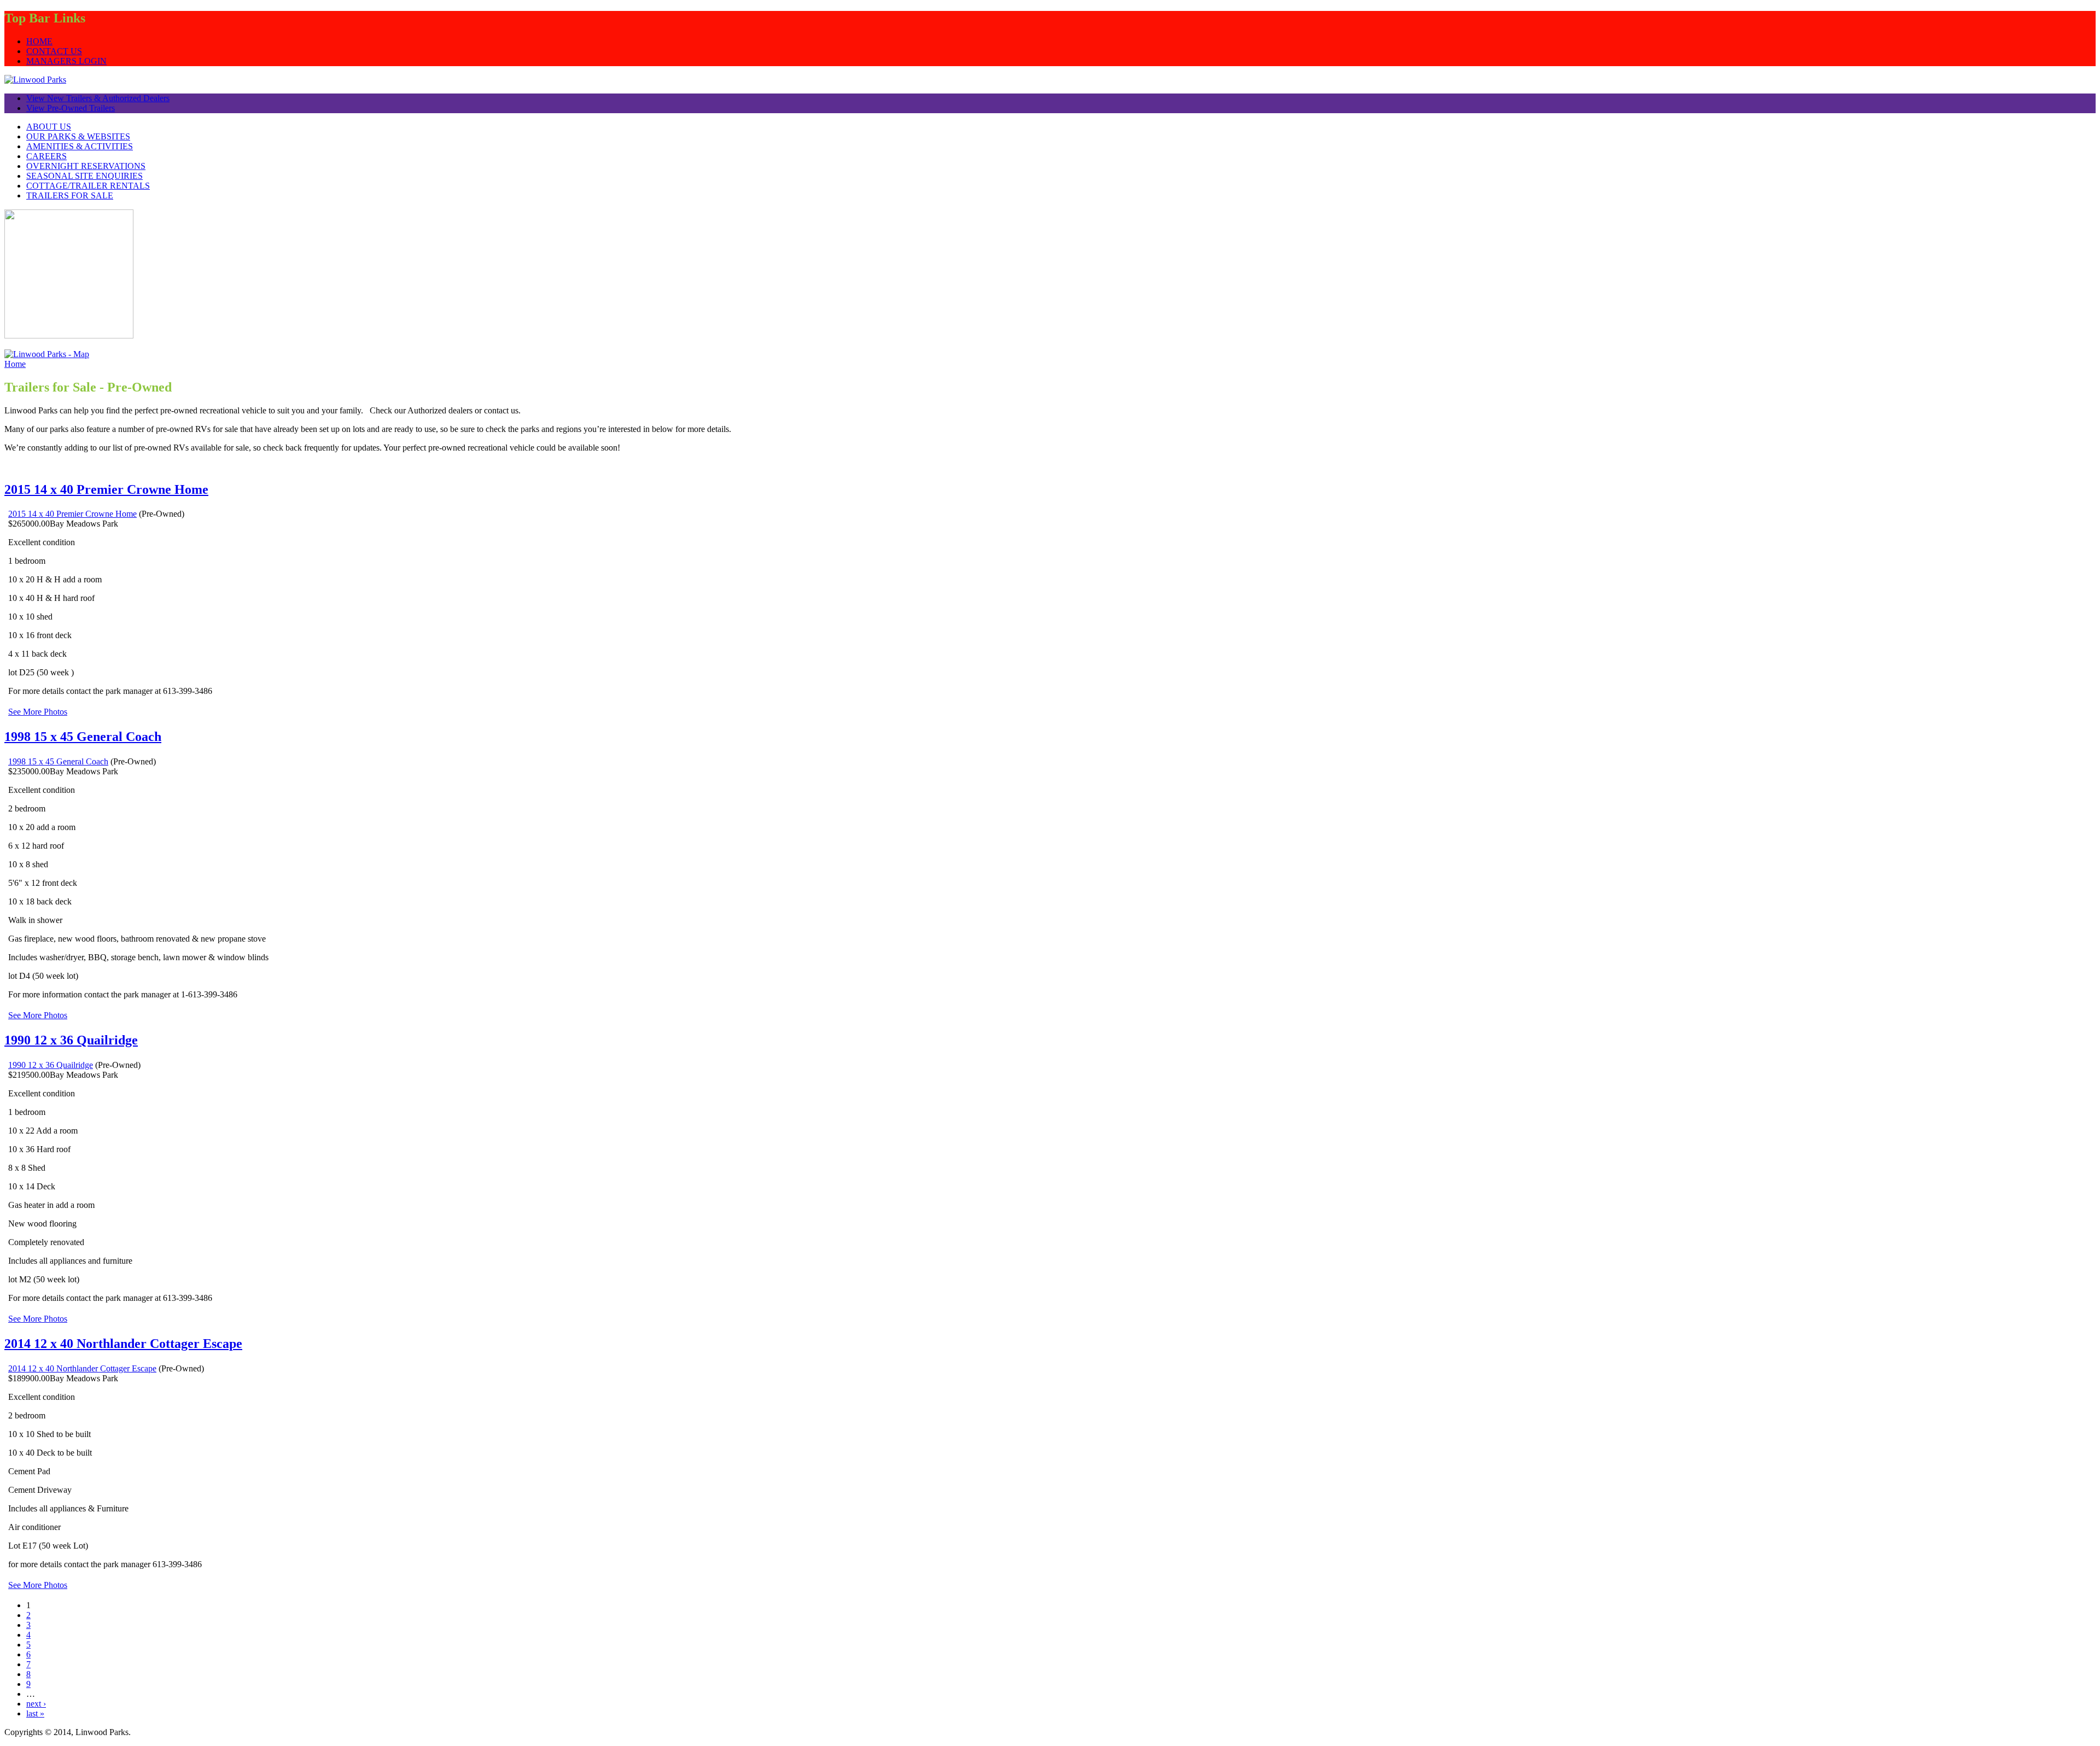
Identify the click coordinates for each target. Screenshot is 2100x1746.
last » (35, 1713)
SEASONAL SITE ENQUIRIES (84, 176)
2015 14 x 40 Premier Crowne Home (106, 489)
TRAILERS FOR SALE (70, 195)
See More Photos (38, 712)
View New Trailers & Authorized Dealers (98, 98)
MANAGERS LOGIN (66, 61)
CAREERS (46, 156)
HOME (39, 41)
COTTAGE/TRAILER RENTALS (88, 186)
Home (15, 364)
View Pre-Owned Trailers (71, 108)
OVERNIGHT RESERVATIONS (86, 166)
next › (36, 1704)
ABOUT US (49, 127)
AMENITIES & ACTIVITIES (80, 146)
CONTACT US (54, 51)
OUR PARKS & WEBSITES (78, 136)
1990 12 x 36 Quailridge (71, 1040)
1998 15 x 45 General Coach (83, 737)
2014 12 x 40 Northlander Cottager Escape (123, 1344)
